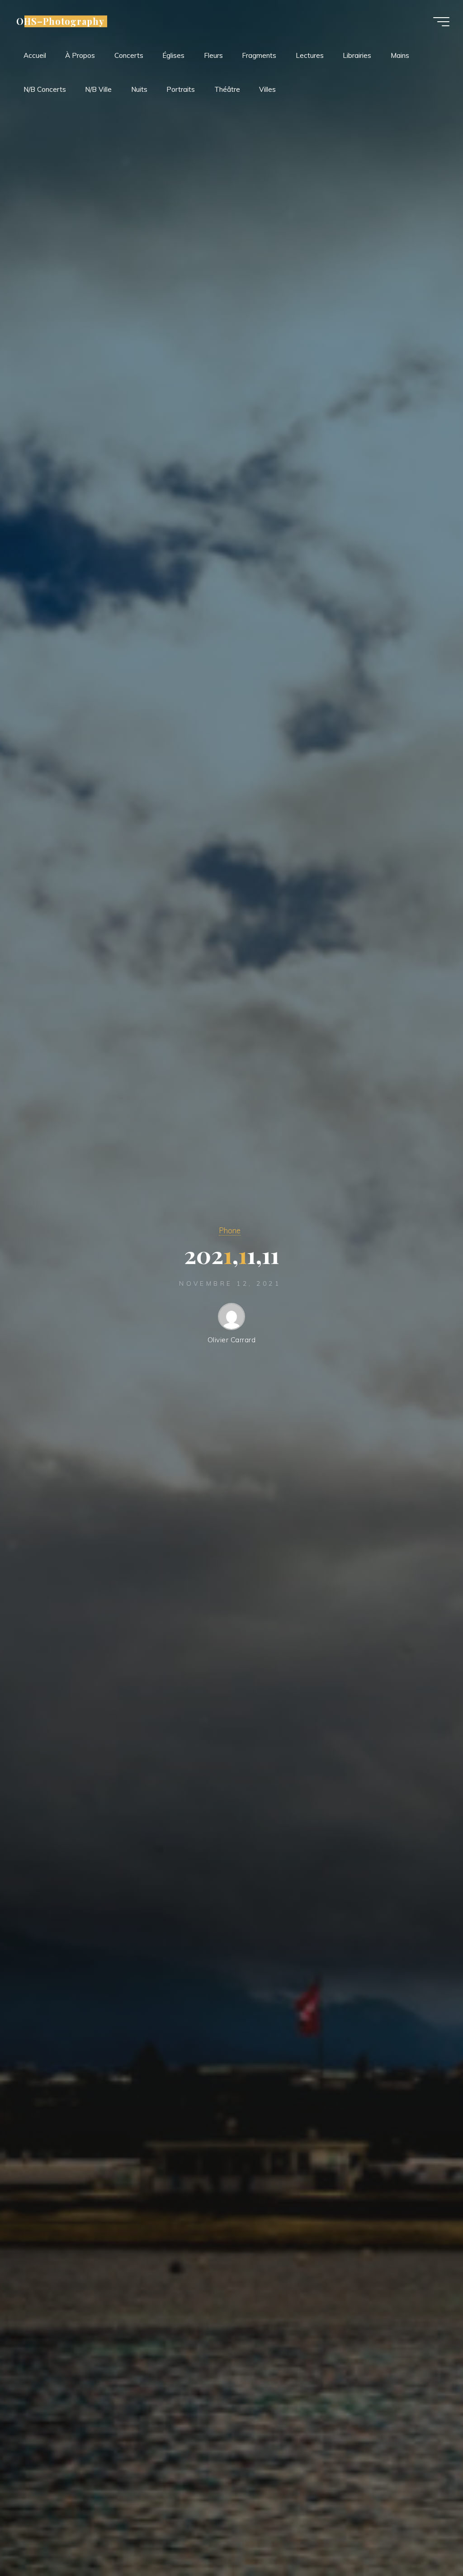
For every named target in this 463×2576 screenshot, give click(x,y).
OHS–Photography (60, 21)
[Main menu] (441, 22)
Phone (230, 1230)
